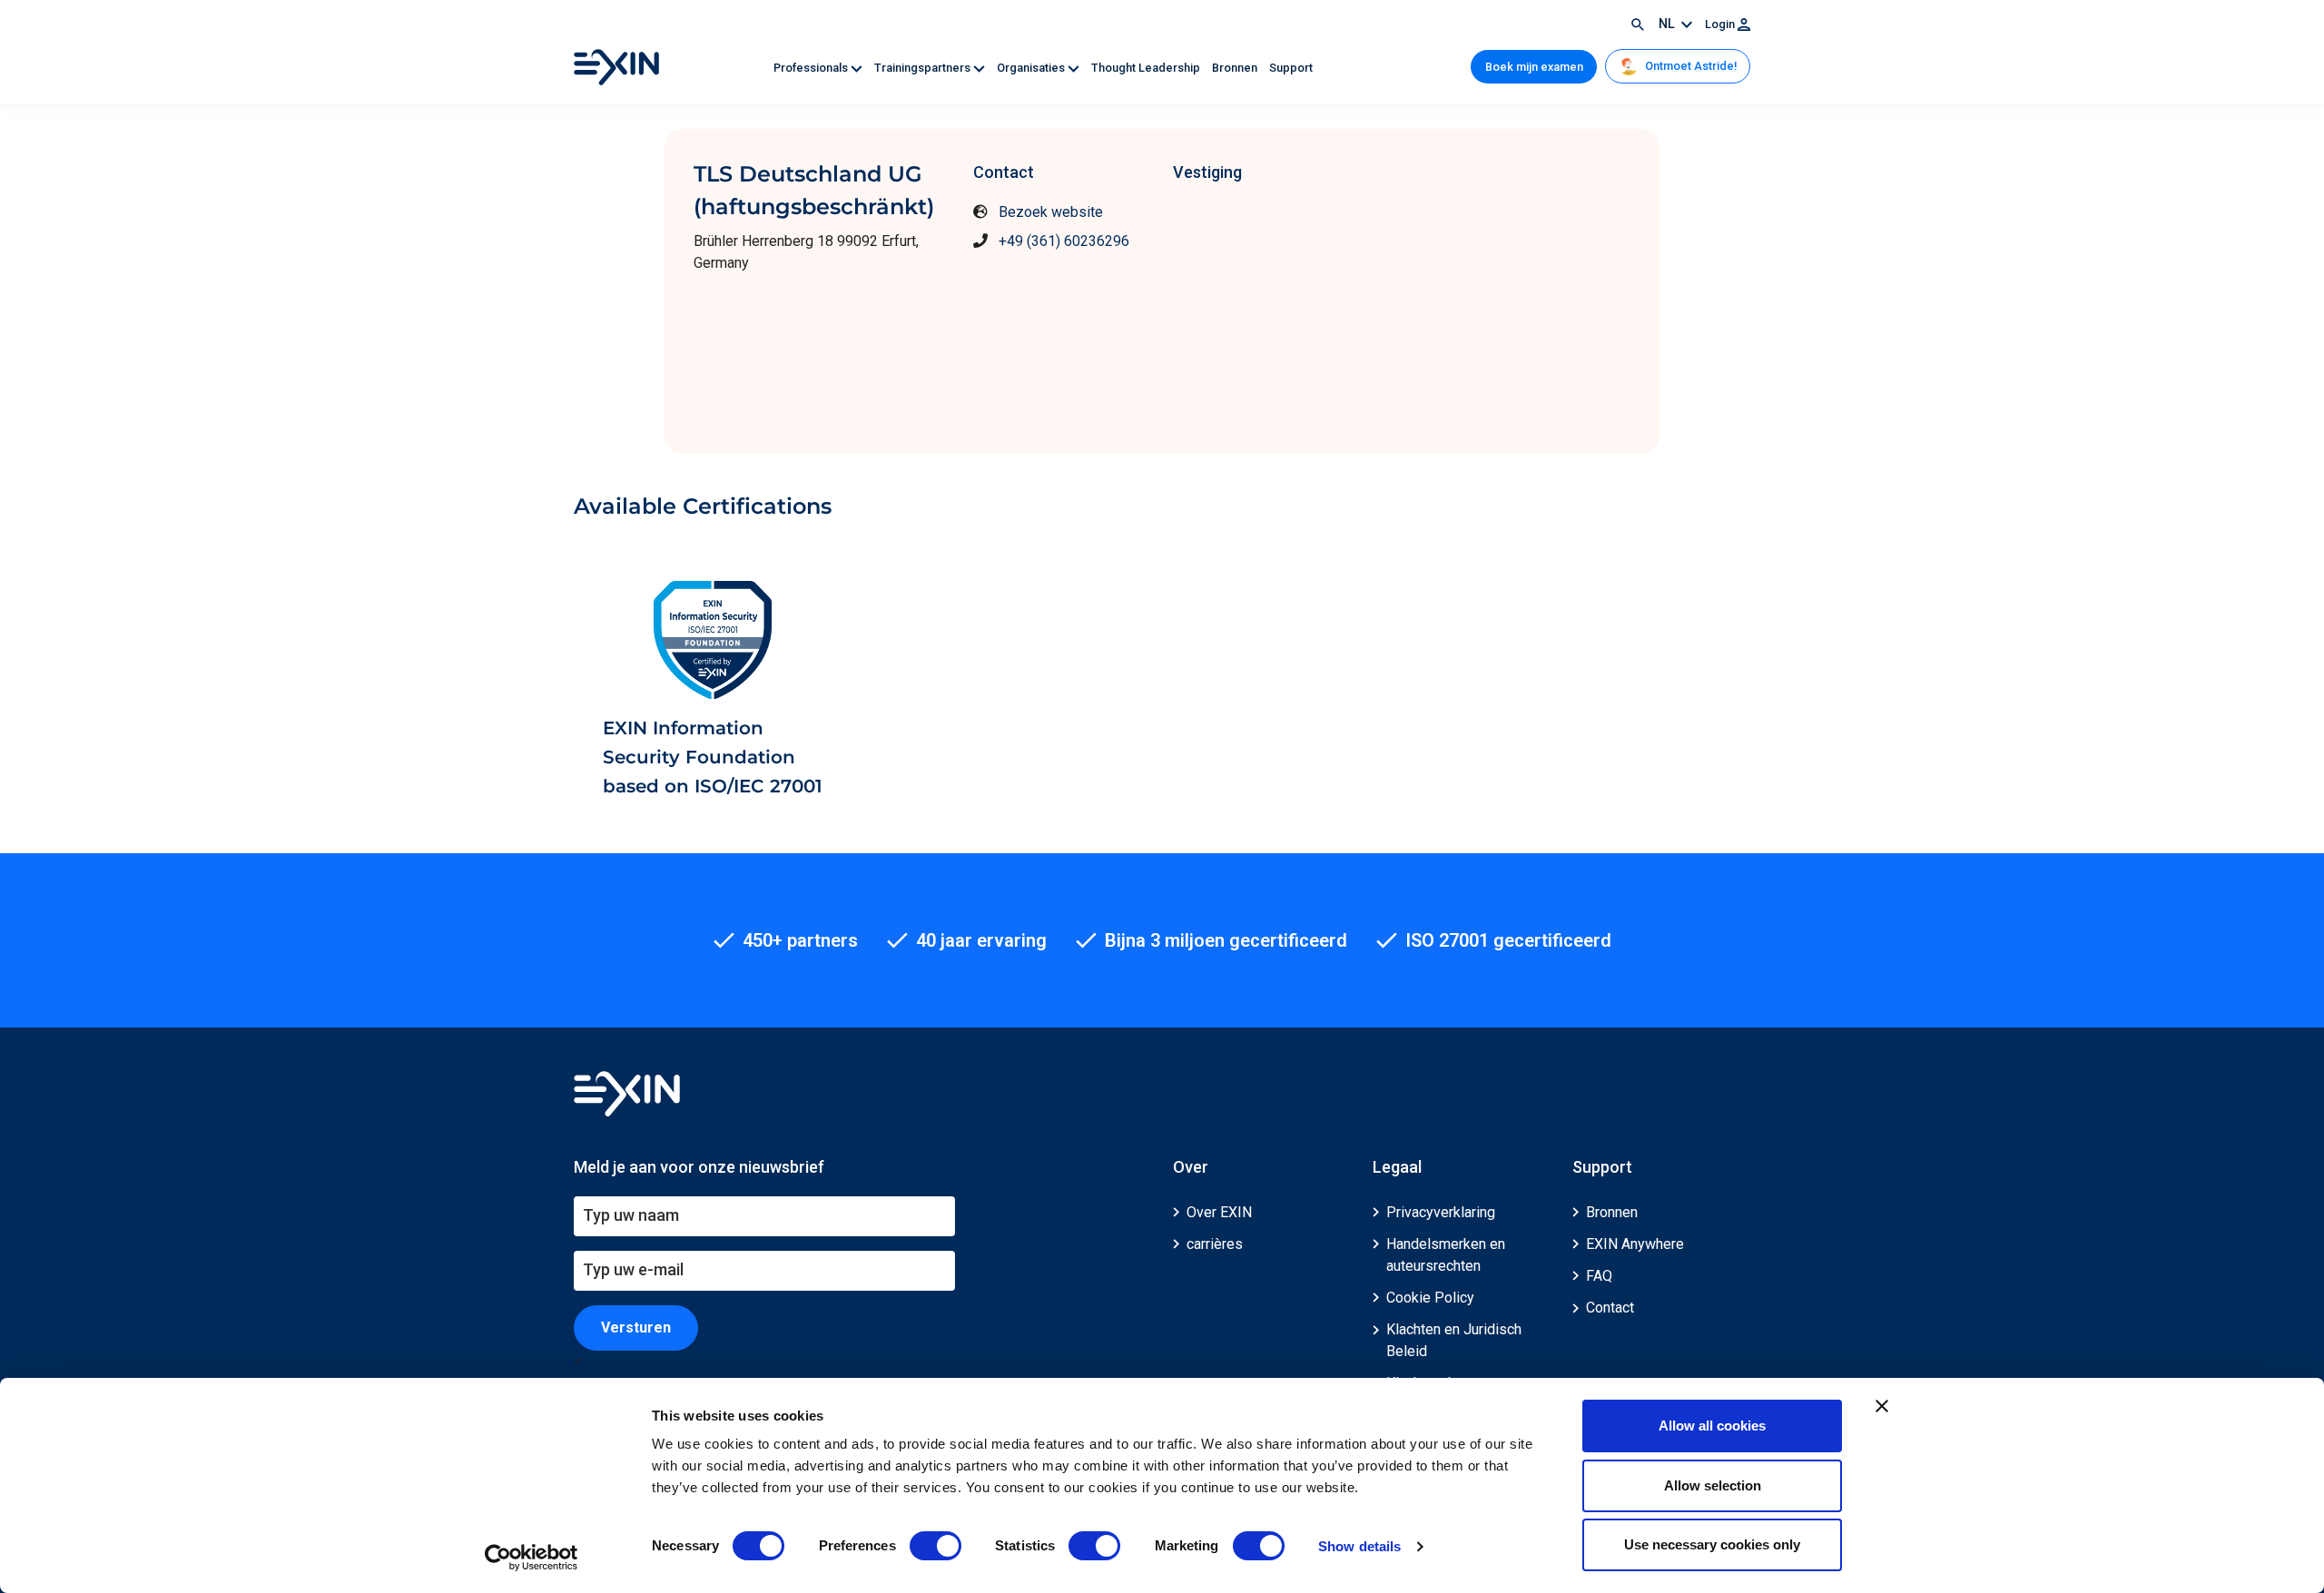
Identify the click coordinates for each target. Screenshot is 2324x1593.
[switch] (936, 1546)
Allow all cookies (1712, 1426)
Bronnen (1236, 68)
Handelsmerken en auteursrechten (1446, 1255)
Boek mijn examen (1534, 67)
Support (1291, 68)
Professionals (812, 68)
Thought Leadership (1147, 68)
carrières (1215, 1244)
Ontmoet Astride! (1689, 66)
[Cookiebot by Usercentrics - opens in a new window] (532, 1558)
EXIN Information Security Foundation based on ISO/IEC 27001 (713, 757)
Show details (1359, 1546)
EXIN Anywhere (1635, 1244)
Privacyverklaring (1441, 1212)
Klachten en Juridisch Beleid (1454, 1340)
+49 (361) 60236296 (1064, 241)
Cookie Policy (1430, 1298)
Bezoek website (1051, 212)
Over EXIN (1219, 1212)
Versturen (636, 1327)
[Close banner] (1882, 1406)
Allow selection (1713, 1485)
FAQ (1599, 1276)
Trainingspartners (924, 68)
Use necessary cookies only (1712, 1544)
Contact (1610, 1308)
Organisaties (1032, 68)
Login (1721, 24)
